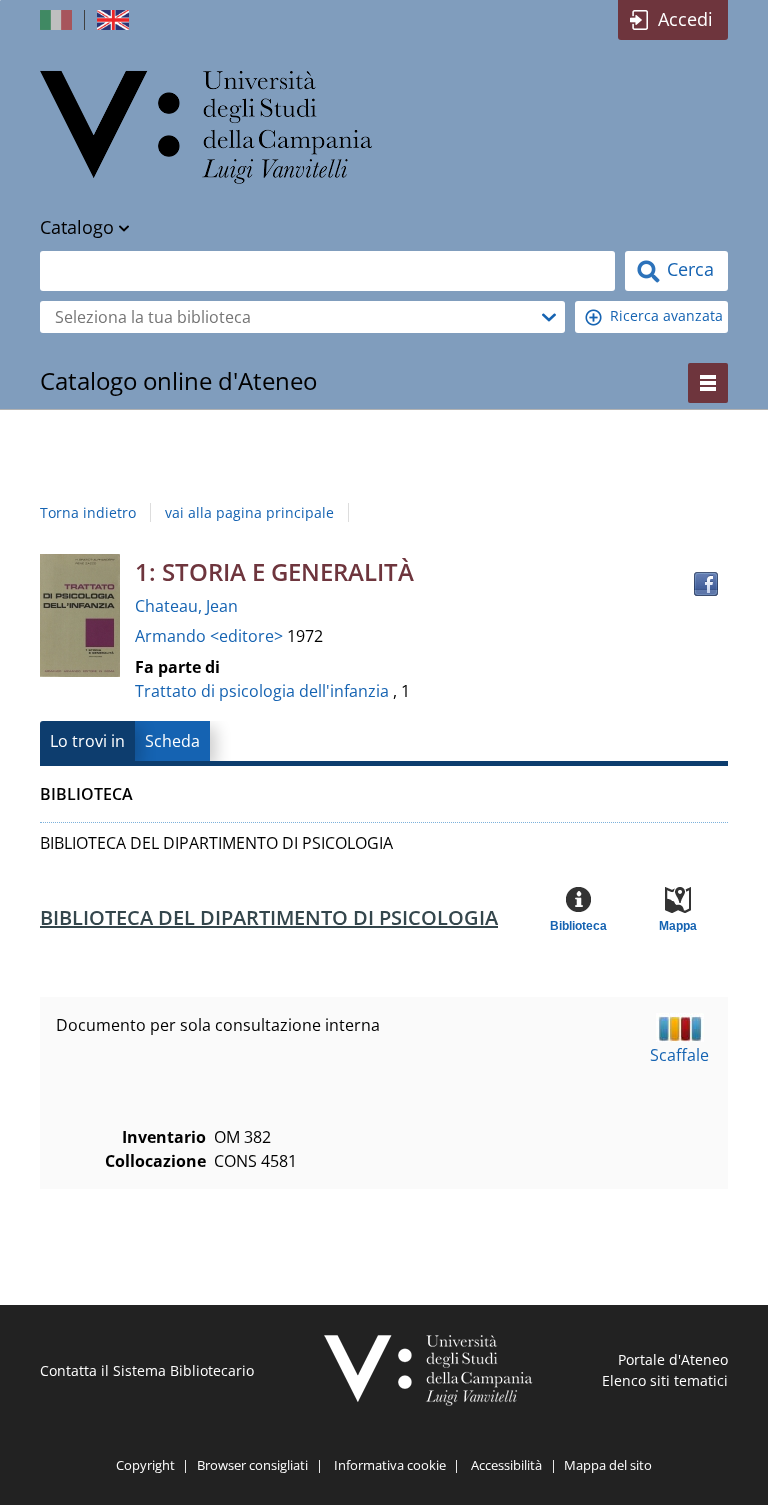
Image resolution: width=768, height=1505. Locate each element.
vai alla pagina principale (249, 512)
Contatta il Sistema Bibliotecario (147, 1370)
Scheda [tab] (172, 741)
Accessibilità (506, 1465)
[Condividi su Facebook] (706, 584)
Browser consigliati (252, 1465)
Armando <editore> (211, 636)
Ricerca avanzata (666, 315)
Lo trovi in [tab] (87, 741)
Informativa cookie (390, 1465)
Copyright (145, 1465)
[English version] (115, 20)
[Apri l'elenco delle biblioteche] (549, 317)
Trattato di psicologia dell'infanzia (262, 691)
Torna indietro (88, 512)
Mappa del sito (608, 1465)
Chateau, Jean (186, 606)
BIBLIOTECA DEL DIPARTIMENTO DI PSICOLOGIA (269, 917)
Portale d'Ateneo (673, 1359)
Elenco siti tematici (665, 1380)
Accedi (685, 19)
